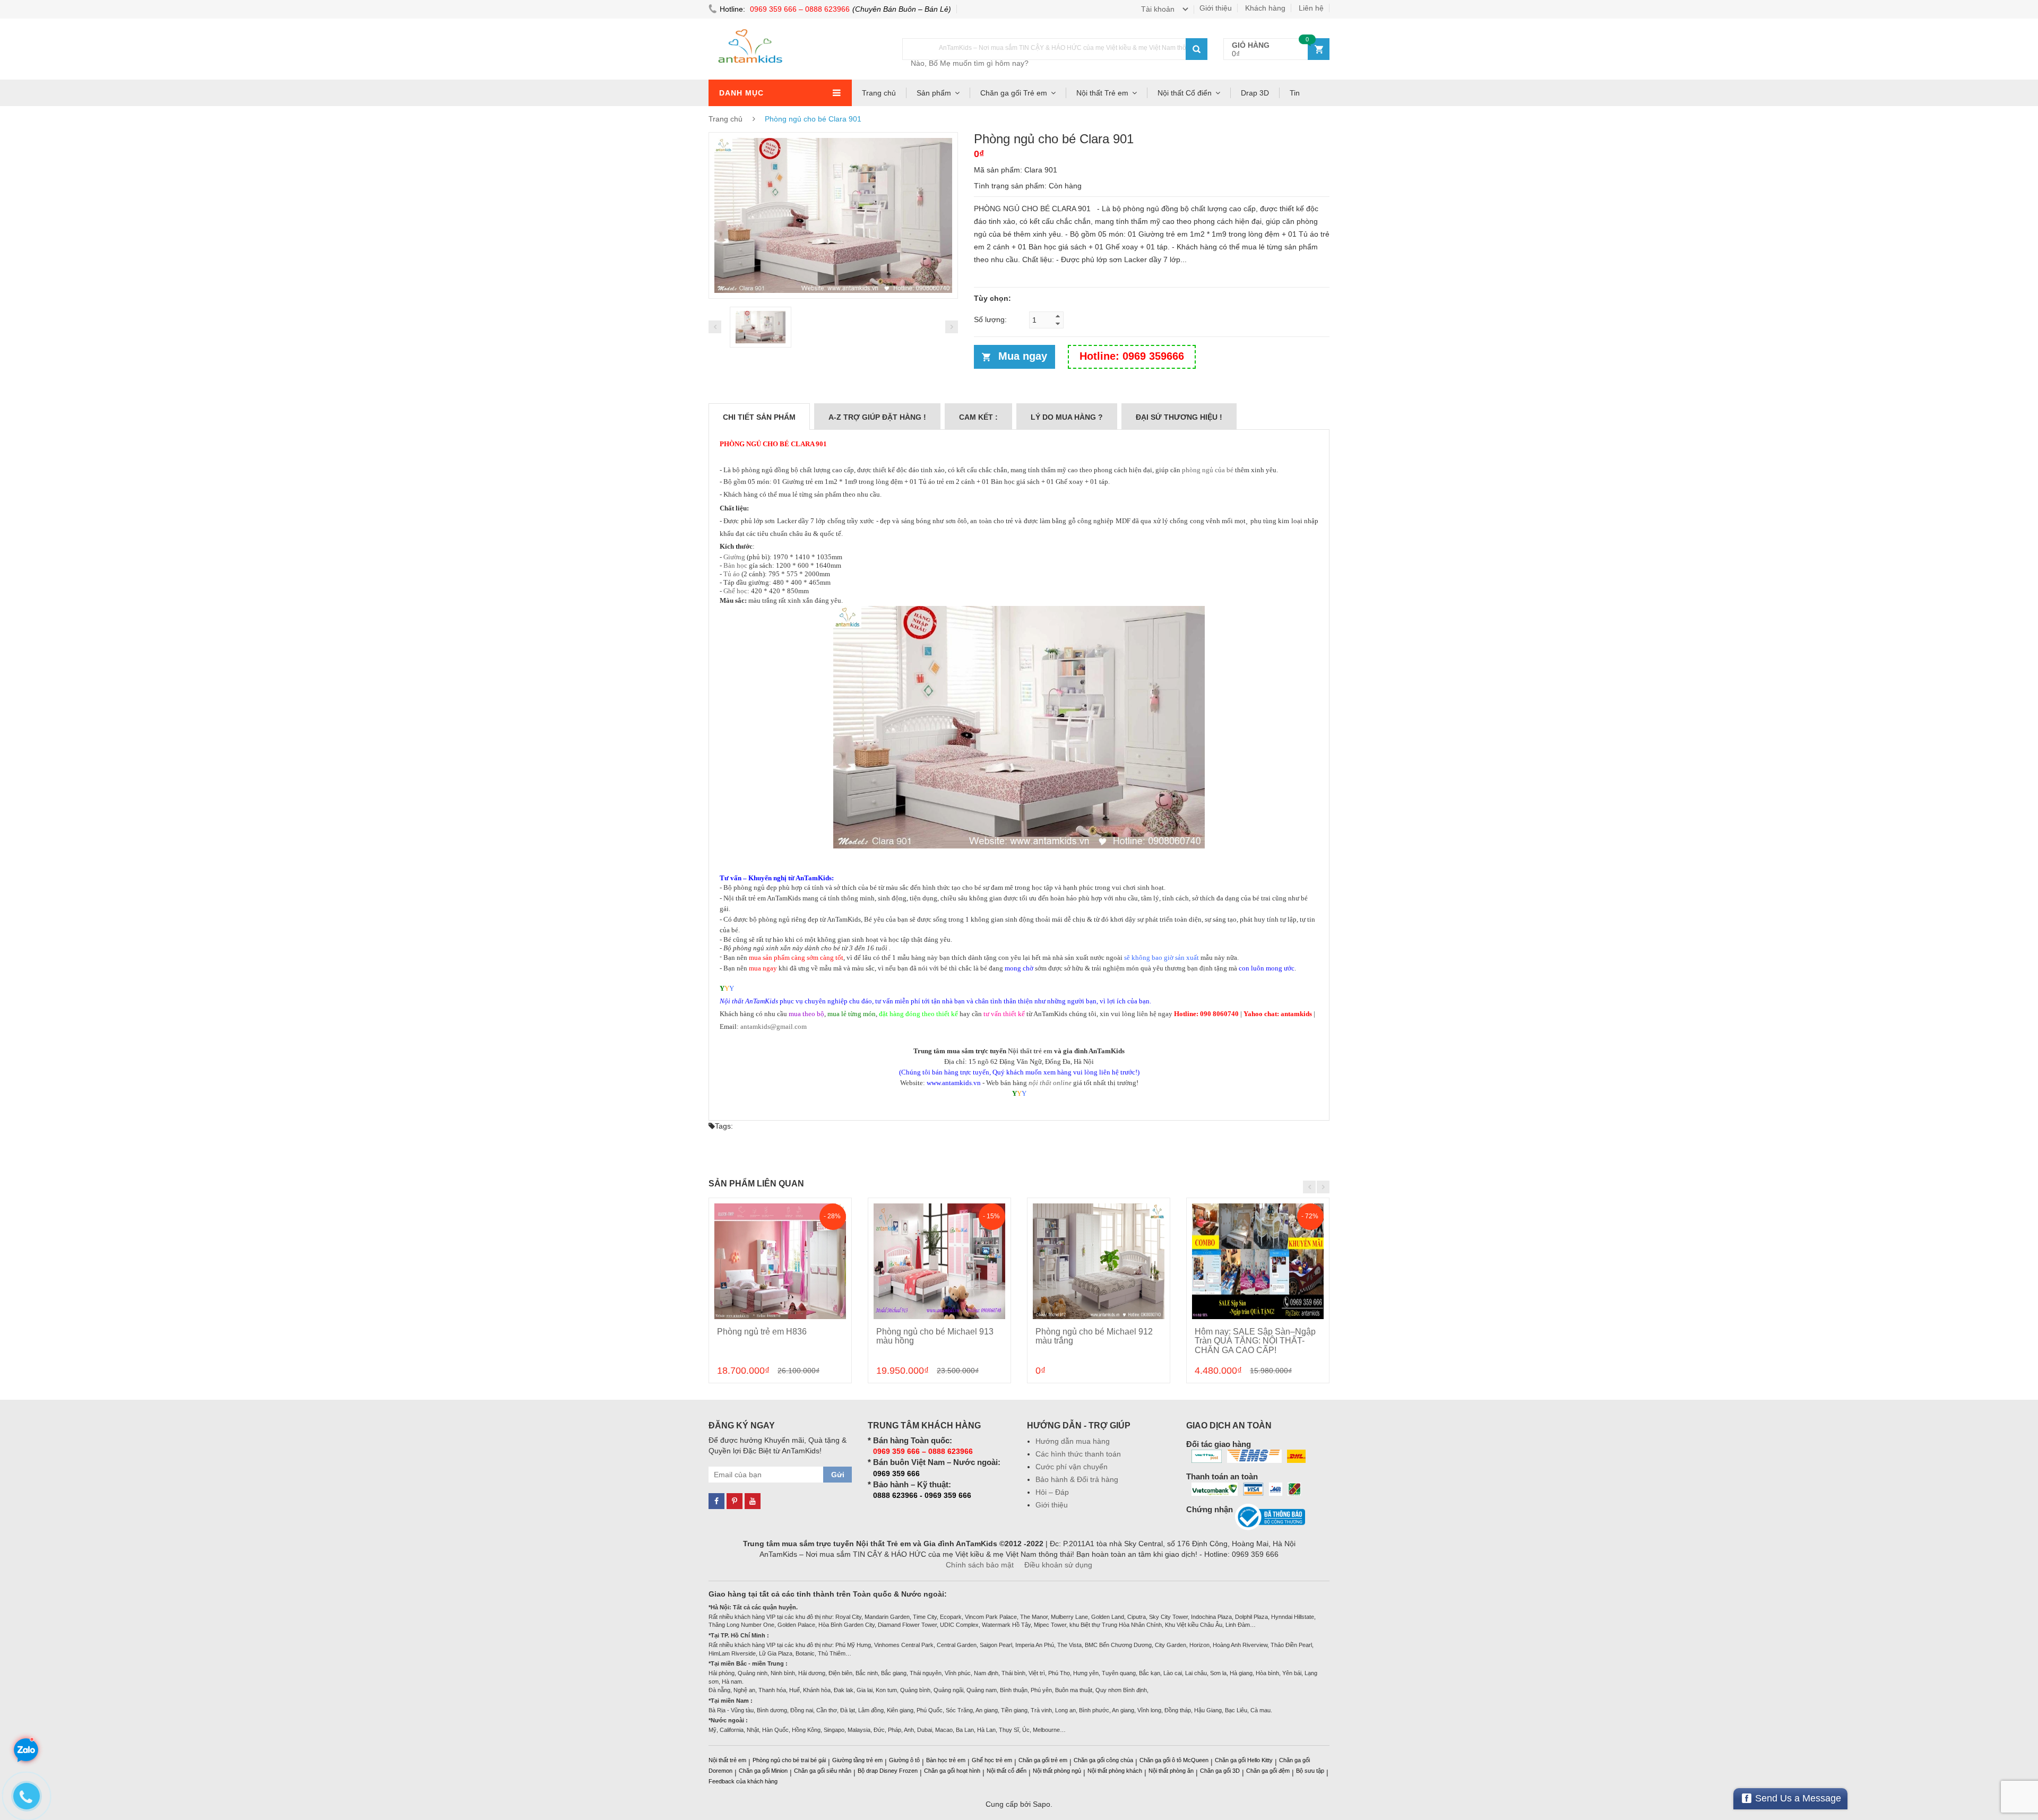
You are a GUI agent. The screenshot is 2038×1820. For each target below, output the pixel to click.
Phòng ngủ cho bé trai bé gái (789, 1760)
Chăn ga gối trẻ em (1043, 1760)
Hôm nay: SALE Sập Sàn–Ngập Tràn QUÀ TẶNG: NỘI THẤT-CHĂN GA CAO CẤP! (1255, 1341)
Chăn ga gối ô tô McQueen (1174, 1760)
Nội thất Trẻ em (1102, 93)
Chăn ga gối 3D (1220, 1771)
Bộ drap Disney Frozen (888, 1771)
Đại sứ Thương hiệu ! (1179, 417)
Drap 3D (1255, 93)
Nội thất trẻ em (1030, 1051)
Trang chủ (879, 93)
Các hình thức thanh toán (1078, 1454)
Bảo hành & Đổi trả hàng (1077, 1479)
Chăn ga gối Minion (763, 1771)
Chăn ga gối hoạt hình (952, 1771)
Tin (1295, 93)
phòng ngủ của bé (1208, 470)
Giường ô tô (904, 1760)
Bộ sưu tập (1310, 1771)
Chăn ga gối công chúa (1103, 1760)
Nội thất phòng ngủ (1057, 1771)
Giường (734, 557)
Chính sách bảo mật (980, 1565)
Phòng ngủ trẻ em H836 (762, 1332)
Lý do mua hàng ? (1067, 417)
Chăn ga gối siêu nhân (823, 1771)
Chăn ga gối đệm (1268, 1771)
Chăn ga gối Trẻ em (1014, 93)
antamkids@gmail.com (774, 1026)
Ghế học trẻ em (992, 1760)
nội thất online (1050, 1083)
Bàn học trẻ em (946, 1760)
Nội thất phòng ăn (1171, 1771)
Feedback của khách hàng (743, 1781)
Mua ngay (1023, 356)
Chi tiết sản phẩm (759, 417)
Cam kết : (978, 417)
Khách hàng (1265, 8)
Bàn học (735, 565)
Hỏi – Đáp (1052, 1492)
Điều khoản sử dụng (1058, 1565)
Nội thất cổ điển (1007, 1771)
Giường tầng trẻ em (857, 1760)
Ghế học (735, 591)
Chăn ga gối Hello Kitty (1244, 1760)
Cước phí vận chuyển (1072, 1467)
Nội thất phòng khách (1115, 1771)
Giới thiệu (1216, 8)
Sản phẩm (934, 93)
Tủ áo (732, 574)
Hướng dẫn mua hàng (1073, 1441)
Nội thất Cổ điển (1185, 93)
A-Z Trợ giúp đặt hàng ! (877, 417)
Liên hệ (1311, 8)
